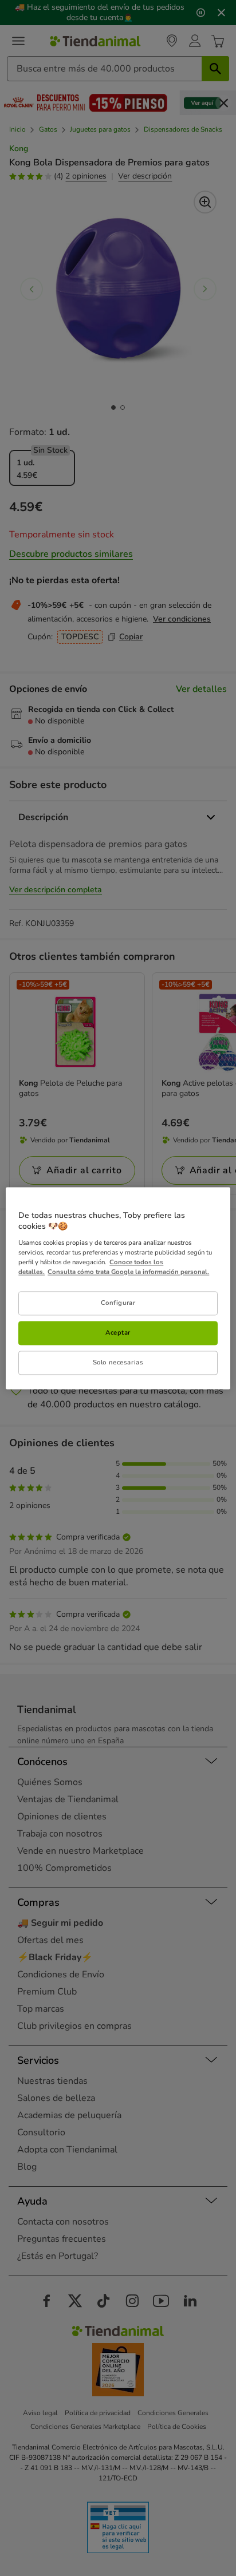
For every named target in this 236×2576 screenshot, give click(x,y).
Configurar (118, 1303)
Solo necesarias (118, 1362)
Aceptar (118, 1332)
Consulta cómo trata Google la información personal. (128, 1272)
